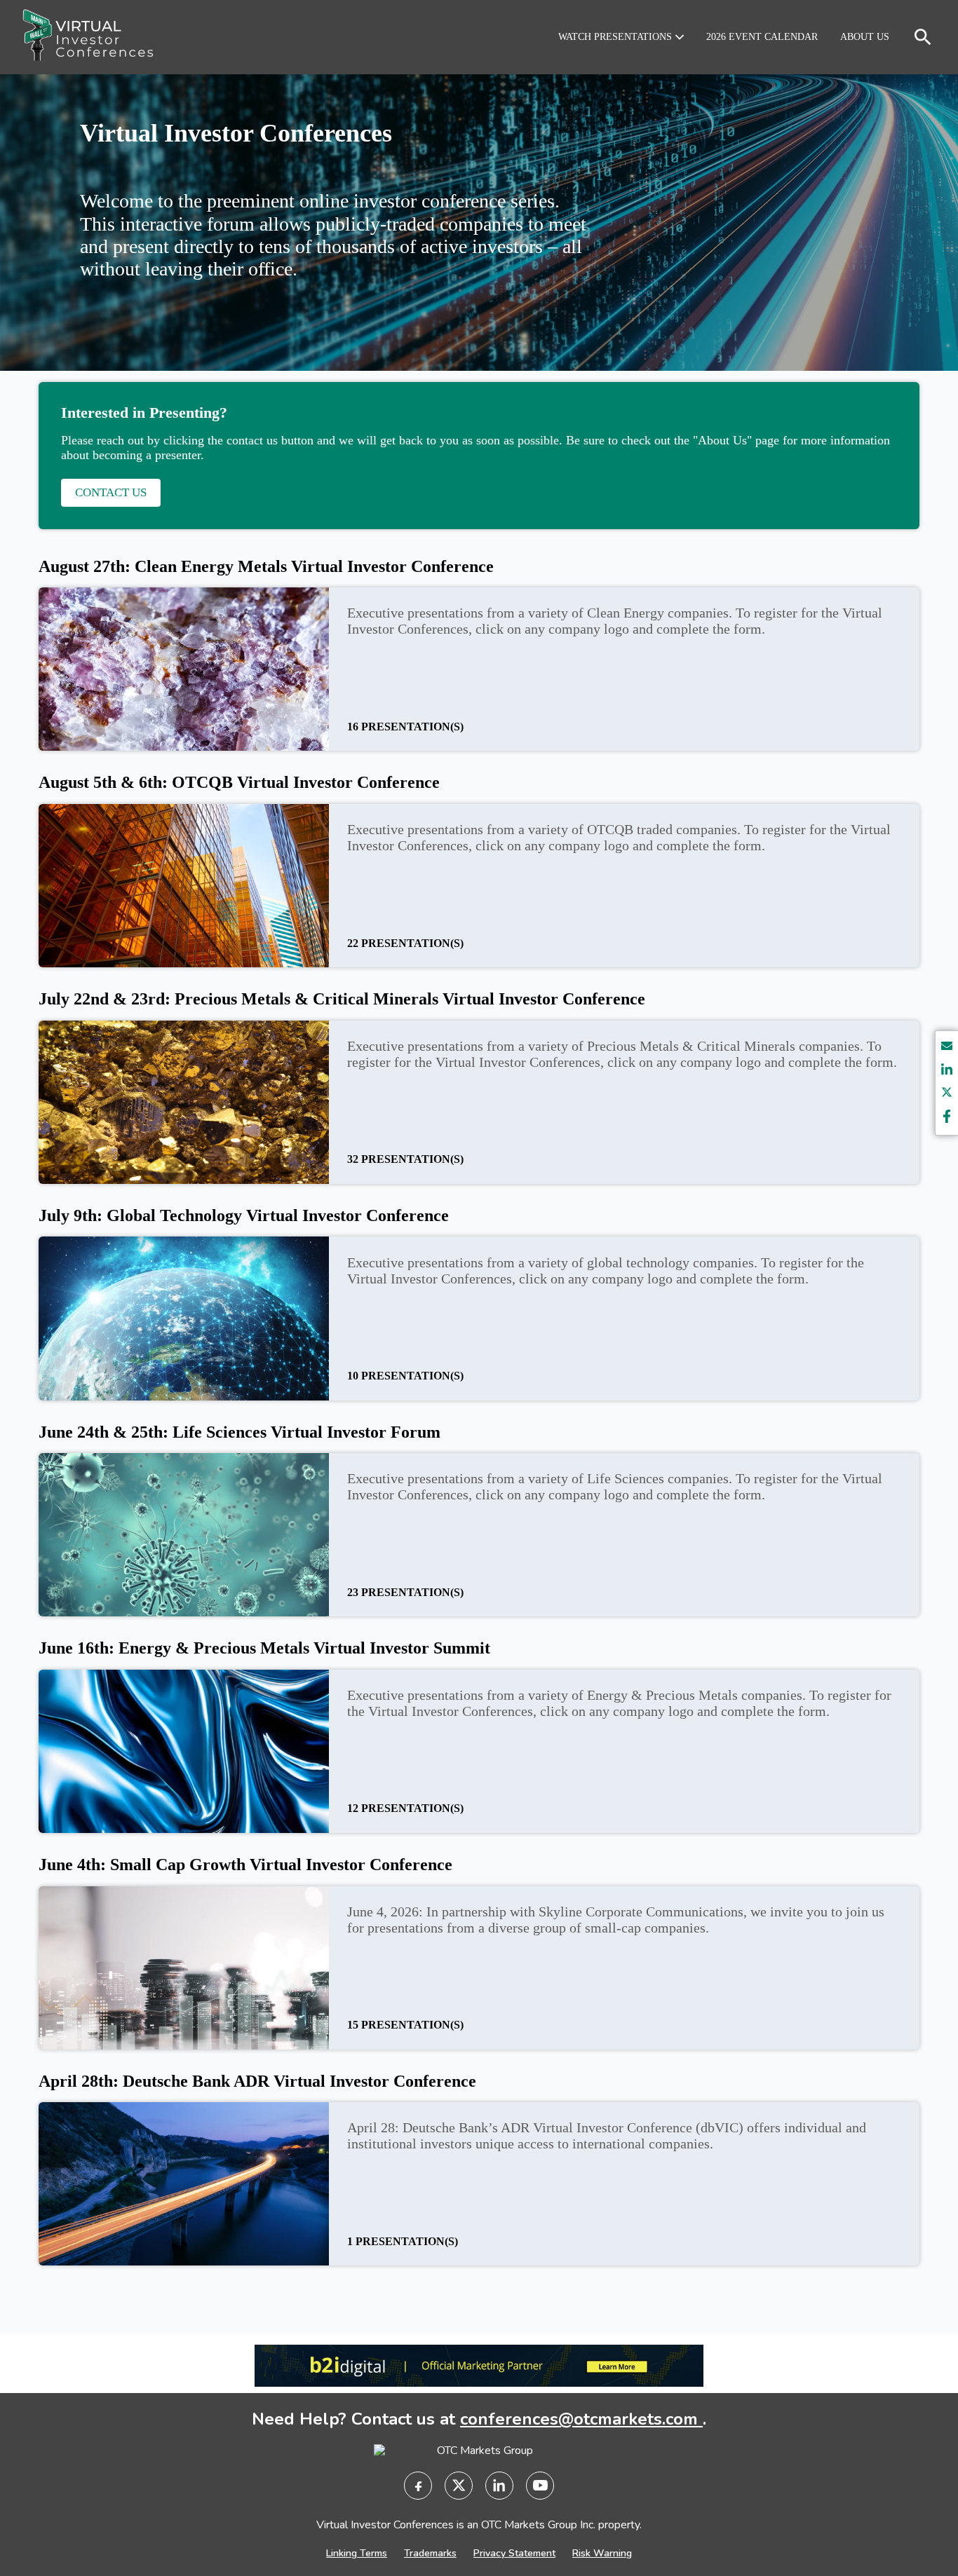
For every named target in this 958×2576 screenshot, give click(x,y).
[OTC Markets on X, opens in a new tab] (459, 2486)
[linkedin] (947, 1071)
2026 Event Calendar (762, 37)
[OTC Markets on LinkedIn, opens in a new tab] (499, 2486)
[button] (621, 37)
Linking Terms (357, 2553)
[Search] (923, 37)
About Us (865, 37)
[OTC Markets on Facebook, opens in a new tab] (418, 2486)
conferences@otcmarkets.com (581, 2419)
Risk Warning (602, 2553)
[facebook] (947, 1118)
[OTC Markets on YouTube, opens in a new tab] (540, 2486)
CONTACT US (111, 492)
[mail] (947, 1048)
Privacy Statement (514, 2553)
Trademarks (430, 2553)
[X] (947, 1095)
